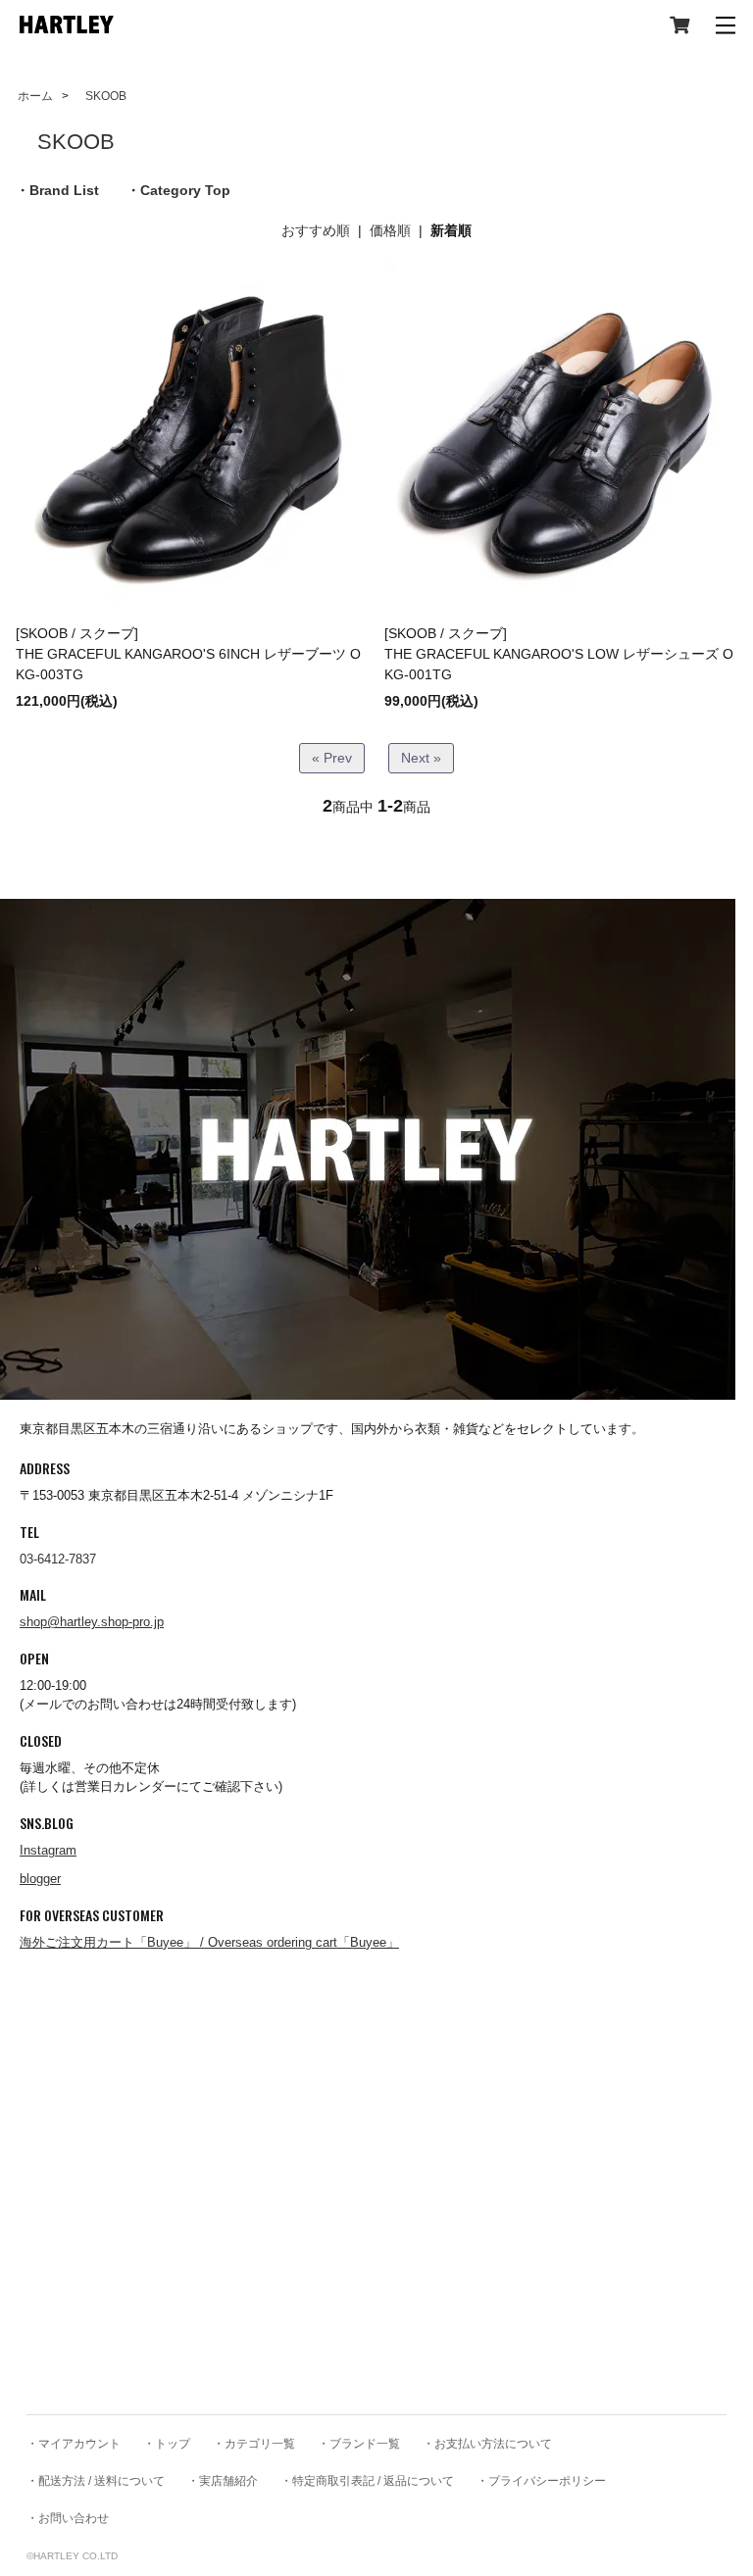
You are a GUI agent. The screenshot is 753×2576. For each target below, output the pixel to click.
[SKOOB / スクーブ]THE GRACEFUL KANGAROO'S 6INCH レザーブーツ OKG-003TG (188, 654)
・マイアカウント (74, 2444)
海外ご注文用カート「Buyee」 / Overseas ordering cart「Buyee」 (209, 1942)
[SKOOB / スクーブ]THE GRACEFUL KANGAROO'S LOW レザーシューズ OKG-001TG (559, 654)
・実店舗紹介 (223, 2481)
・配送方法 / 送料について (96, 2481)
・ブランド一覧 (359, 2444)
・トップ (167, 2444)
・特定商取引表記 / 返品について (367, 2481)
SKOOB (100, 96)
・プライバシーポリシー (541, 2481)
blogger (40, 1879)
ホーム (35, 96)
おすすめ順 (316, 230)
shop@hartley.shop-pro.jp (92, 1622)
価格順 (390, 230)
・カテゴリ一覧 (254, 2444)
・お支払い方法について (487, 2444)
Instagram (48, 1850)
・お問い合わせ (68, 2518)
